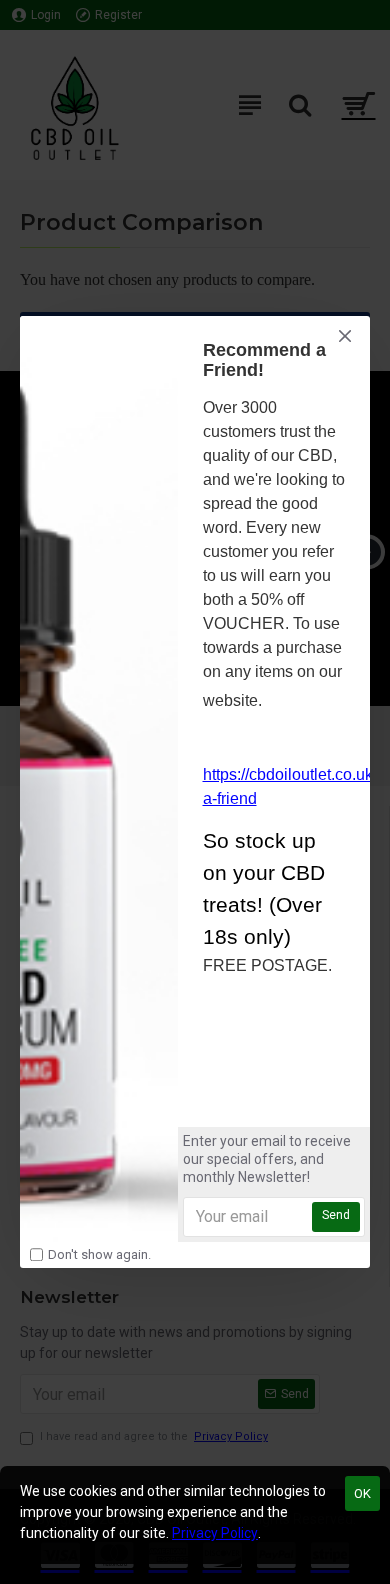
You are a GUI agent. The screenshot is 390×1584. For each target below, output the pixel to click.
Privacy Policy (215, 1533)
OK (362, 1493)
